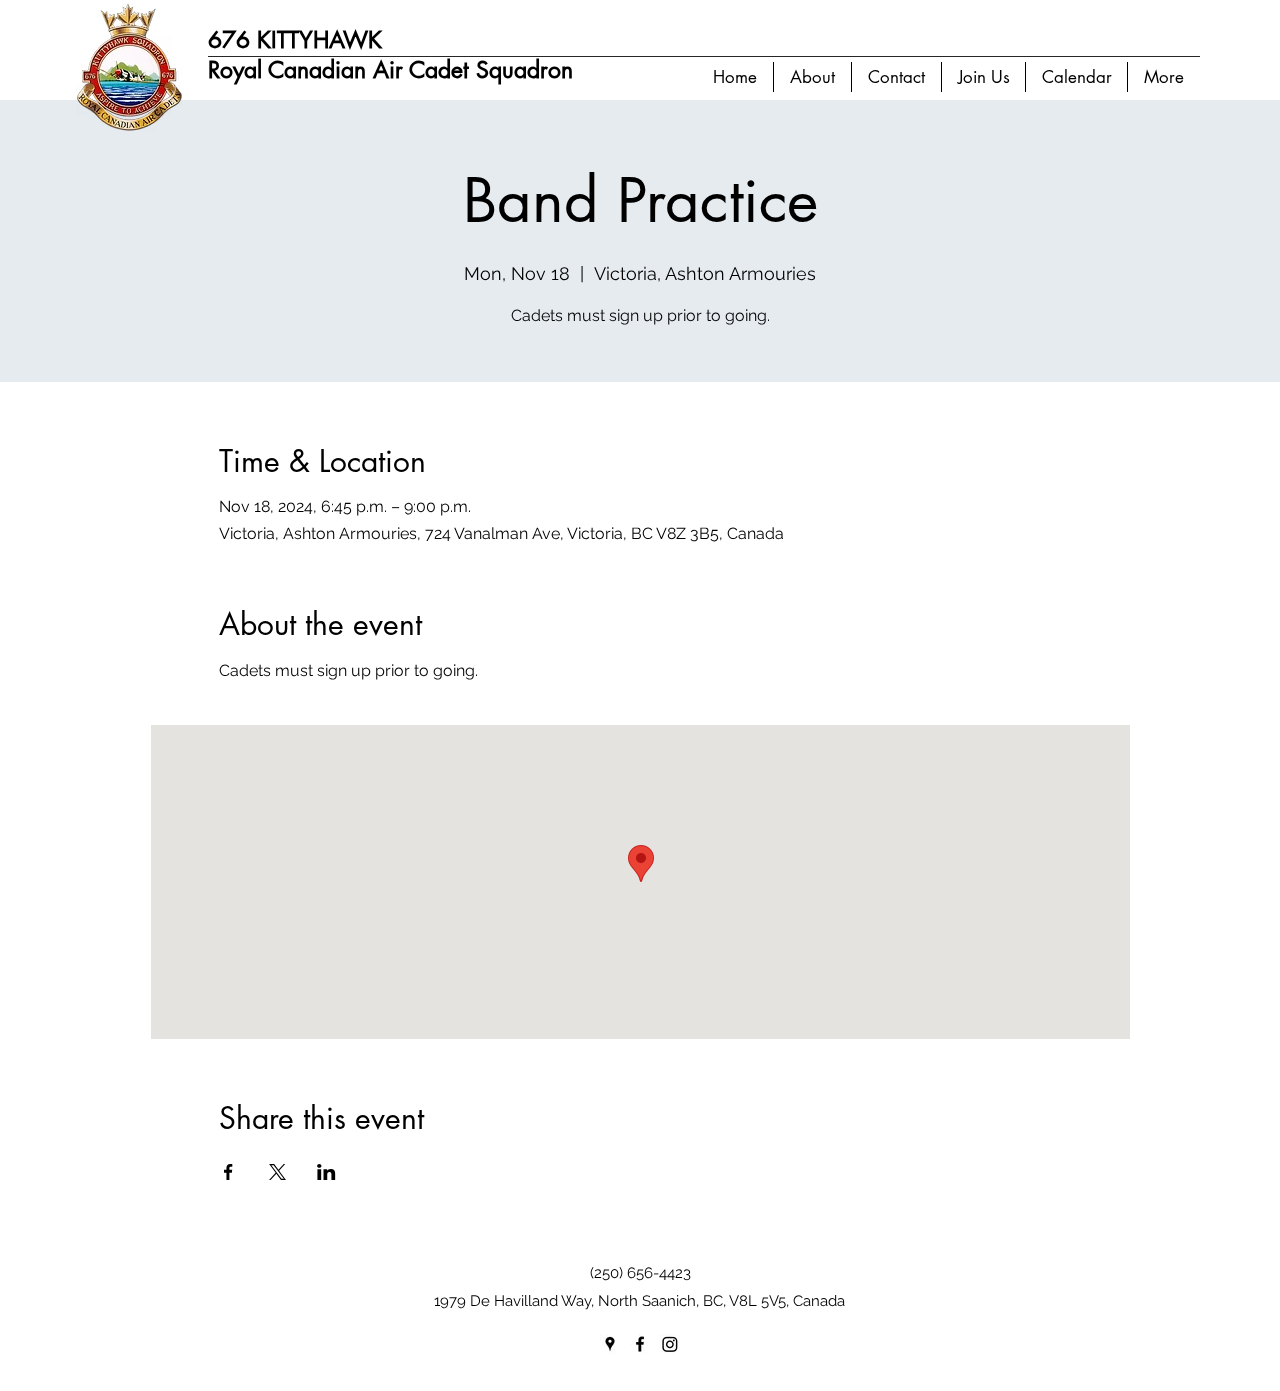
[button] (812, 77)
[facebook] (640, 1344)
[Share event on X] (277, 1172)
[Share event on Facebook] (228, 1172)
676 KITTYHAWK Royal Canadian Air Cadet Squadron (390, 55)
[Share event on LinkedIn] (326, 1172)
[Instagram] (670, 1344)
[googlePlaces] (610, 1344)
